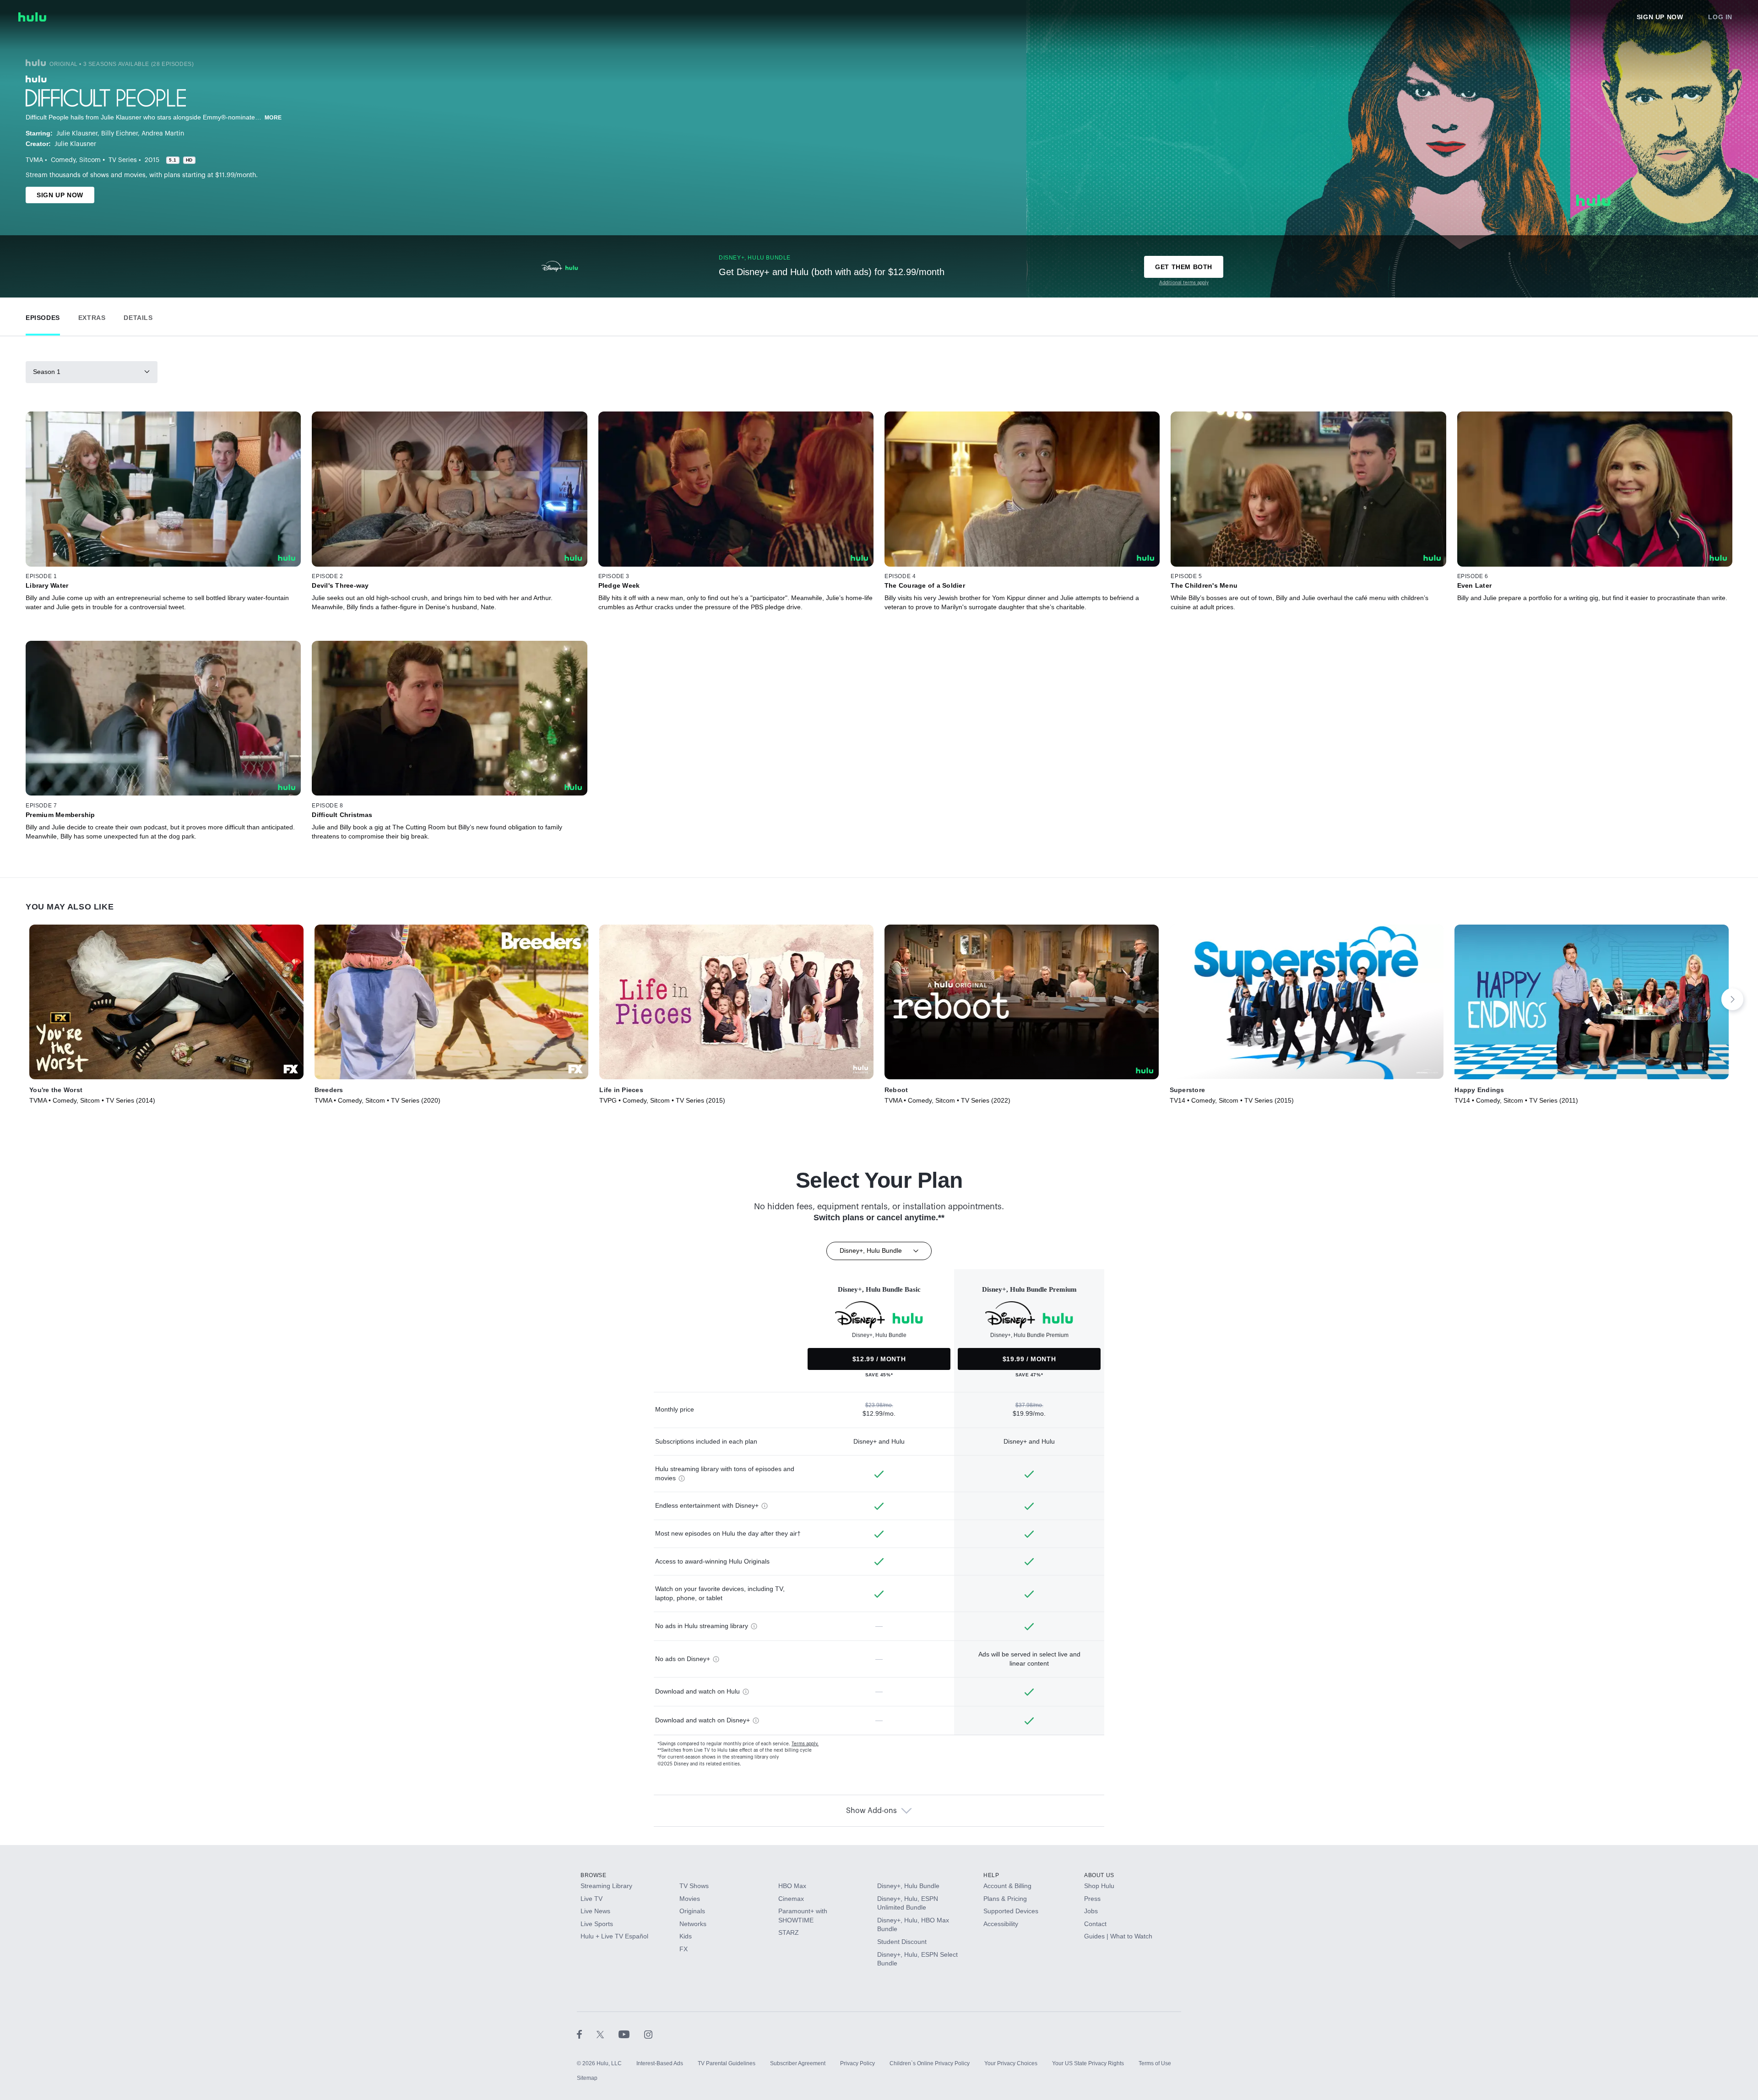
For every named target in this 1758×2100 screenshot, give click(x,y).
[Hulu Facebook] (587, 2034)
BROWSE (594, 1875)
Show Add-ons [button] (871, 1811)
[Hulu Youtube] (631, 2034)
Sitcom (90, 160)
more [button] (273, 118)
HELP (991, 1875)
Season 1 (47, 372)
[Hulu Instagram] (648, 2034)
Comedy (63, 160)
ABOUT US (1099, 1875)
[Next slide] (1732, 999)
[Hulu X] (608, 2034)
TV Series (123, 160)
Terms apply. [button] (805, 1744)
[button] (43, 316)
